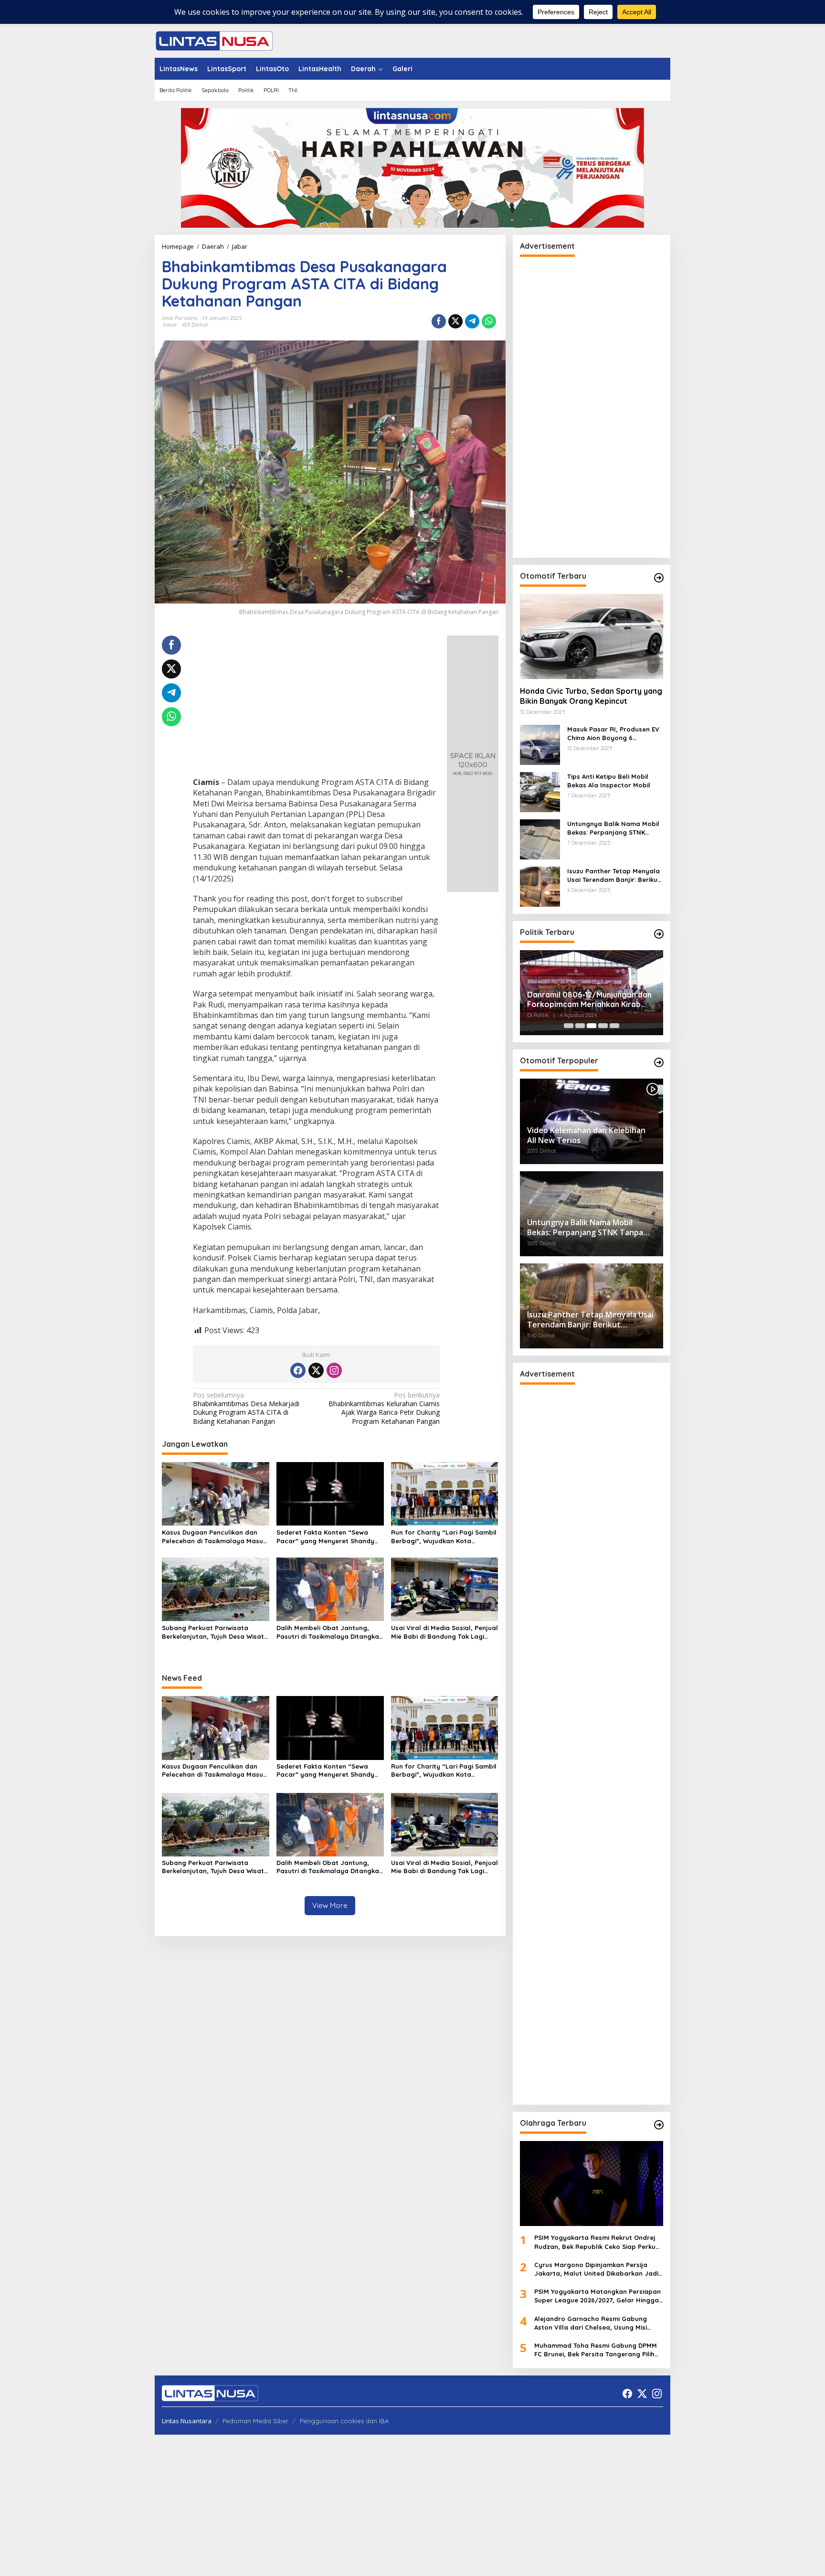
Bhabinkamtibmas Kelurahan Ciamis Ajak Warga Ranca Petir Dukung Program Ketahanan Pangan (384, 1408)
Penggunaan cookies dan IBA (344, 2421)
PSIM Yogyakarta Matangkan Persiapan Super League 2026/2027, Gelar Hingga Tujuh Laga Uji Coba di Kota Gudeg (598, 2296)
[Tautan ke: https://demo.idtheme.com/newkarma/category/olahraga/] (659, 2125)
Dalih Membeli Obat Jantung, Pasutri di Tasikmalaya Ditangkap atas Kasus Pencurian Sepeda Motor (330, 1632)
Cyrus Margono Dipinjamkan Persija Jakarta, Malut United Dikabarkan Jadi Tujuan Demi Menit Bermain (596, 2269)
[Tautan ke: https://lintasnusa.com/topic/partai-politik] (659, 934)
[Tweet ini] (455, 321)
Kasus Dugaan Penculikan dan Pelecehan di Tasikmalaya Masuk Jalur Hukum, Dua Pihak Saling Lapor (214, 1537)
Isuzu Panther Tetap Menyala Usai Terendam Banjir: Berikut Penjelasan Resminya (614, 875)
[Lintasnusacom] (214, 40)
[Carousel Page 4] (603, 1026)
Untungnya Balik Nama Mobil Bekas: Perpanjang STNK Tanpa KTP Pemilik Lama (613, 828)
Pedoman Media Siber (255, 2421)
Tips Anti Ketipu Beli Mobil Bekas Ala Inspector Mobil (609, 781)
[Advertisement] (316, 706)
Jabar (169, 325)
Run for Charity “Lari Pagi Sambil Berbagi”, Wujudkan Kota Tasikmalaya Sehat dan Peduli (444, 1537)
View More (330, 1905)
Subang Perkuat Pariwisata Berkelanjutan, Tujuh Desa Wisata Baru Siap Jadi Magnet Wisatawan (215, 1632)
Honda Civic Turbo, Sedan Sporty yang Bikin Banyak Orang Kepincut (591, 696)
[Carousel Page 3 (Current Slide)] (592, 1026)
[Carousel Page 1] (569, 1026)
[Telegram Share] (472, 321)
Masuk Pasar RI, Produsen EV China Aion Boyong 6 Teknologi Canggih (613, 734)
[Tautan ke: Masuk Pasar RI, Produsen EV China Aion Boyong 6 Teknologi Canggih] (540, 744)
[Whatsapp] (489, 321)
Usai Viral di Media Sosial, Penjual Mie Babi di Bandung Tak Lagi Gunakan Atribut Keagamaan (444, 1632)
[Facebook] (298, 1370)
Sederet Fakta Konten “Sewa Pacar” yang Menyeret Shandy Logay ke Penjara (325, 1537)
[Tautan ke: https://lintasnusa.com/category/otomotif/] (659, 578)
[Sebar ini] (439, 321)
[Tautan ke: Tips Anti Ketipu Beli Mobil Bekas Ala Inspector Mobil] (540, 791)
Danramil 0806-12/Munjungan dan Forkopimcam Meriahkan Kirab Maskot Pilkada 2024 (589, 1000)
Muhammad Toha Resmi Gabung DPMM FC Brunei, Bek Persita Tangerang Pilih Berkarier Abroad (596, 2350)
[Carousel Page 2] (580, 1026)
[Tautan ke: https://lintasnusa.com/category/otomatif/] (659, 1062)
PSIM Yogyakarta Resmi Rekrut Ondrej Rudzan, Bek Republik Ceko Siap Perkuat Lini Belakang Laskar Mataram (598, 2242)
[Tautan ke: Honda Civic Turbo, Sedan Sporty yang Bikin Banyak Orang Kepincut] (592, 636)
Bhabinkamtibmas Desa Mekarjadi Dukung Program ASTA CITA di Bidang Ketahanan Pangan (246, 1408)
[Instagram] (334, 1370)
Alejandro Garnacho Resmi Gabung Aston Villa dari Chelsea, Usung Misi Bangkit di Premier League (591, 2323)
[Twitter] (316, 1370)
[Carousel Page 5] (614, 1026)
